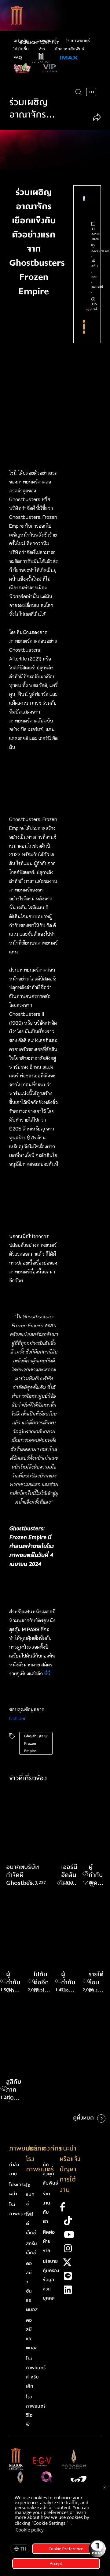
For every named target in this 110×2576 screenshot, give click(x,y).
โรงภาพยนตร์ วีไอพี (36, 2411)
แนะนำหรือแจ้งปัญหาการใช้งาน (70, 2169)
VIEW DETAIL (84, 327)
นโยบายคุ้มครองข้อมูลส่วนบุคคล (51, 2280)
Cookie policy (30, 2530)
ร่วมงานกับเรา (46, 2208)
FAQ (18, 58)
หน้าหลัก (21, 41)
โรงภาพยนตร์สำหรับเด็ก (36, 2372)
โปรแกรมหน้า (18, 2189)
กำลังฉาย (14, 2169)
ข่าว (42, 49)
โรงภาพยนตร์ (78, 41)
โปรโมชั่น (21, 49)
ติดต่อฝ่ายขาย (49, 2241)
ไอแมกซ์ (30, 2194)
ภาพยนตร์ (48, 41)
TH (23, 2549)
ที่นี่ (48, 1673)
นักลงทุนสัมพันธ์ (69, 49)
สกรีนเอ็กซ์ (31, 2248)
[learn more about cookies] (47, 2531)
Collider (17, 1718)
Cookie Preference (66, 2549)
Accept (56, 2563)
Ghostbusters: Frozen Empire (36, 1743)
